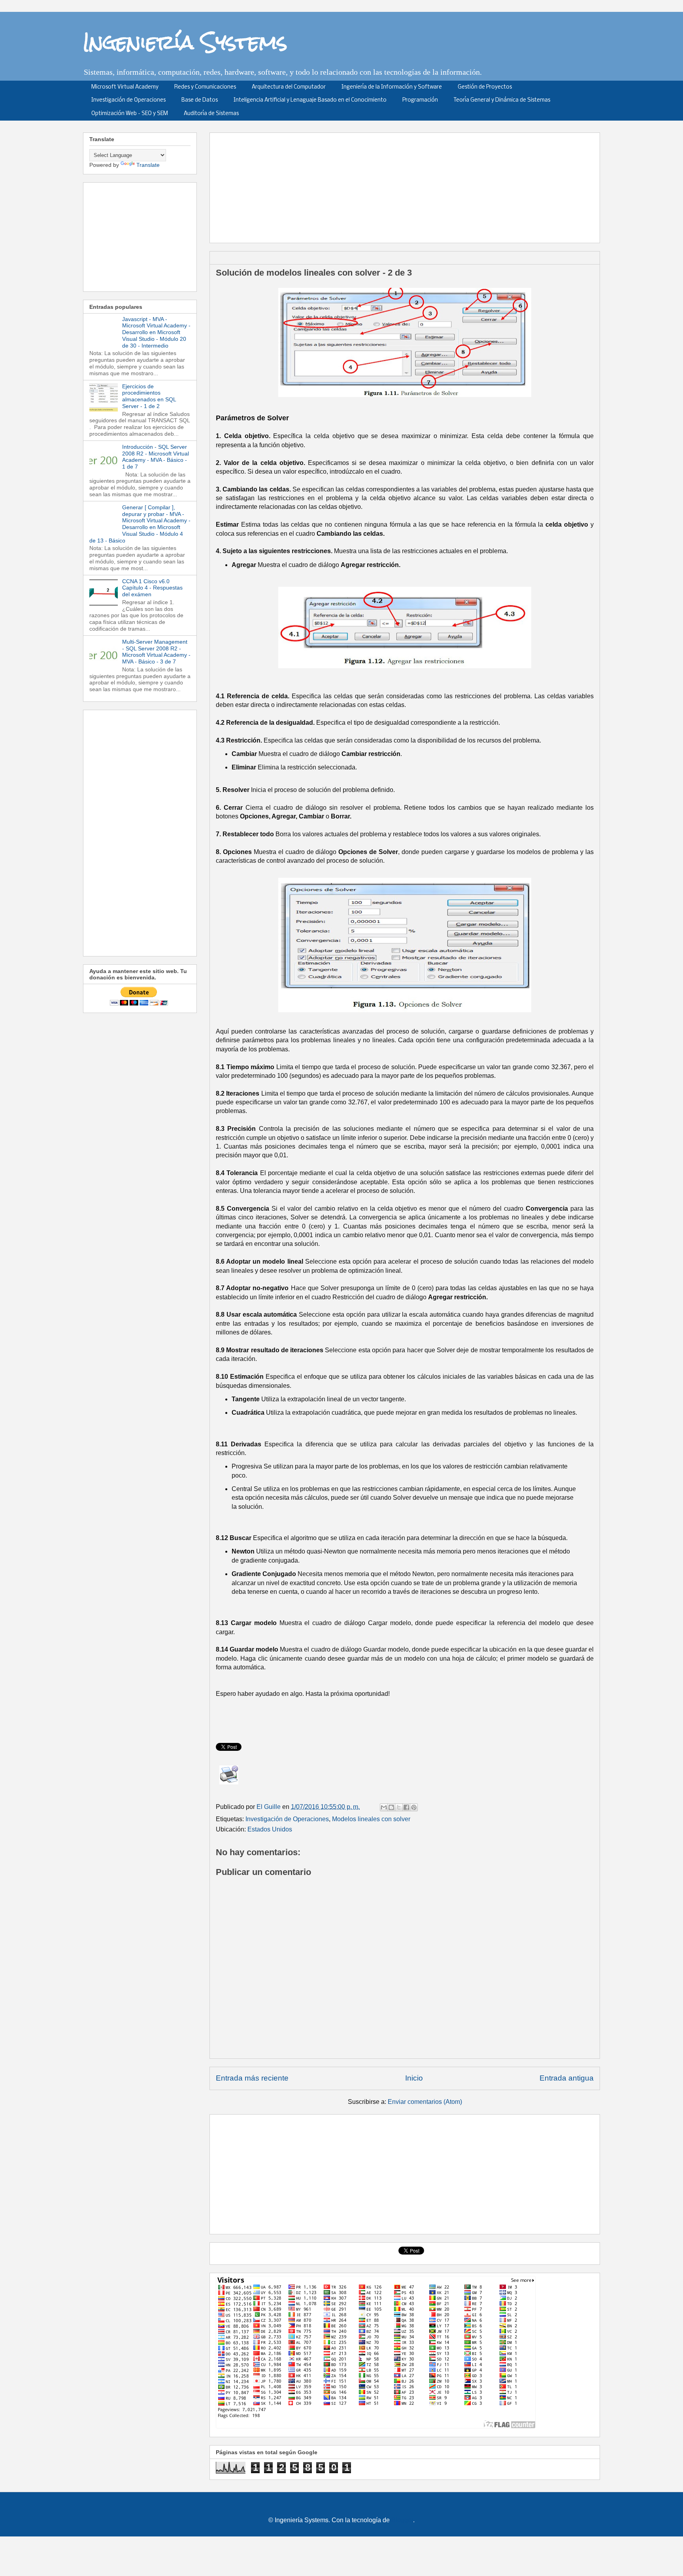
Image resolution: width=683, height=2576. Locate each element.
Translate (148, 165)
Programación (420, 100)
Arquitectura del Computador (289, 87)
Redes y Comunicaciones (205, 87)
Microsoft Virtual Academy (125, 87)
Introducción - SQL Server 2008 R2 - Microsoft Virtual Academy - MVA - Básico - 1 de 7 (156, 457)
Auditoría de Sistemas (211, 114)
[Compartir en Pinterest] (414, 1807)
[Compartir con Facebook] (406, 1807)
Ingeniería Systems (185, 42)
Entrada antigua (567, 2078)
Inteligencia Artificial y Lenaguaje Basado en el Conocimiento (310, 100)
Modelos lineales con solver (371, 1819)
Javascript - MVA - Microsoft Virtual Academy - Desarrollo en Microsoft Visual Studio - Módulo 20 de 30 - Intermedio (156, 332)
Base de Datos (200, 100)
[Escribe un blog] (391, 1807)
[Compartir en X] (399, 1807)
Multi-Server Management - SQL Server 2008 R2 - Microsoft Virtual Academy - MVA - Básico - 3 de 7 (156, 652)
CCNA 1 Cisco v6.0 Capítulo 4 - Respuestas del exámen (152, 588)
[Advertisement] (408, 185)
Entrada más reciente (252, 2078)
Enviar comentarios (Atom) (425, 2102)
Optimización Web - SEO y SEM (130, 114)
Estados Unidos (270, 1829)
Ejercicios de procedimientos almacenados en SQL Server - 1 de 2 (149, 396)
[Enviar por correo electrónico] (384, 1807)
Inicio (414, 2078)
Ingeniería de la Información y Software (392, 87)
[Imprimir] (229, 1775)
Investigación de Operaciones (128, 100)
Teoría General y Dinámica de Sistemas (502, 100)
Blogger (402, 2520)
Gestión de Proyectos (485, 87)
